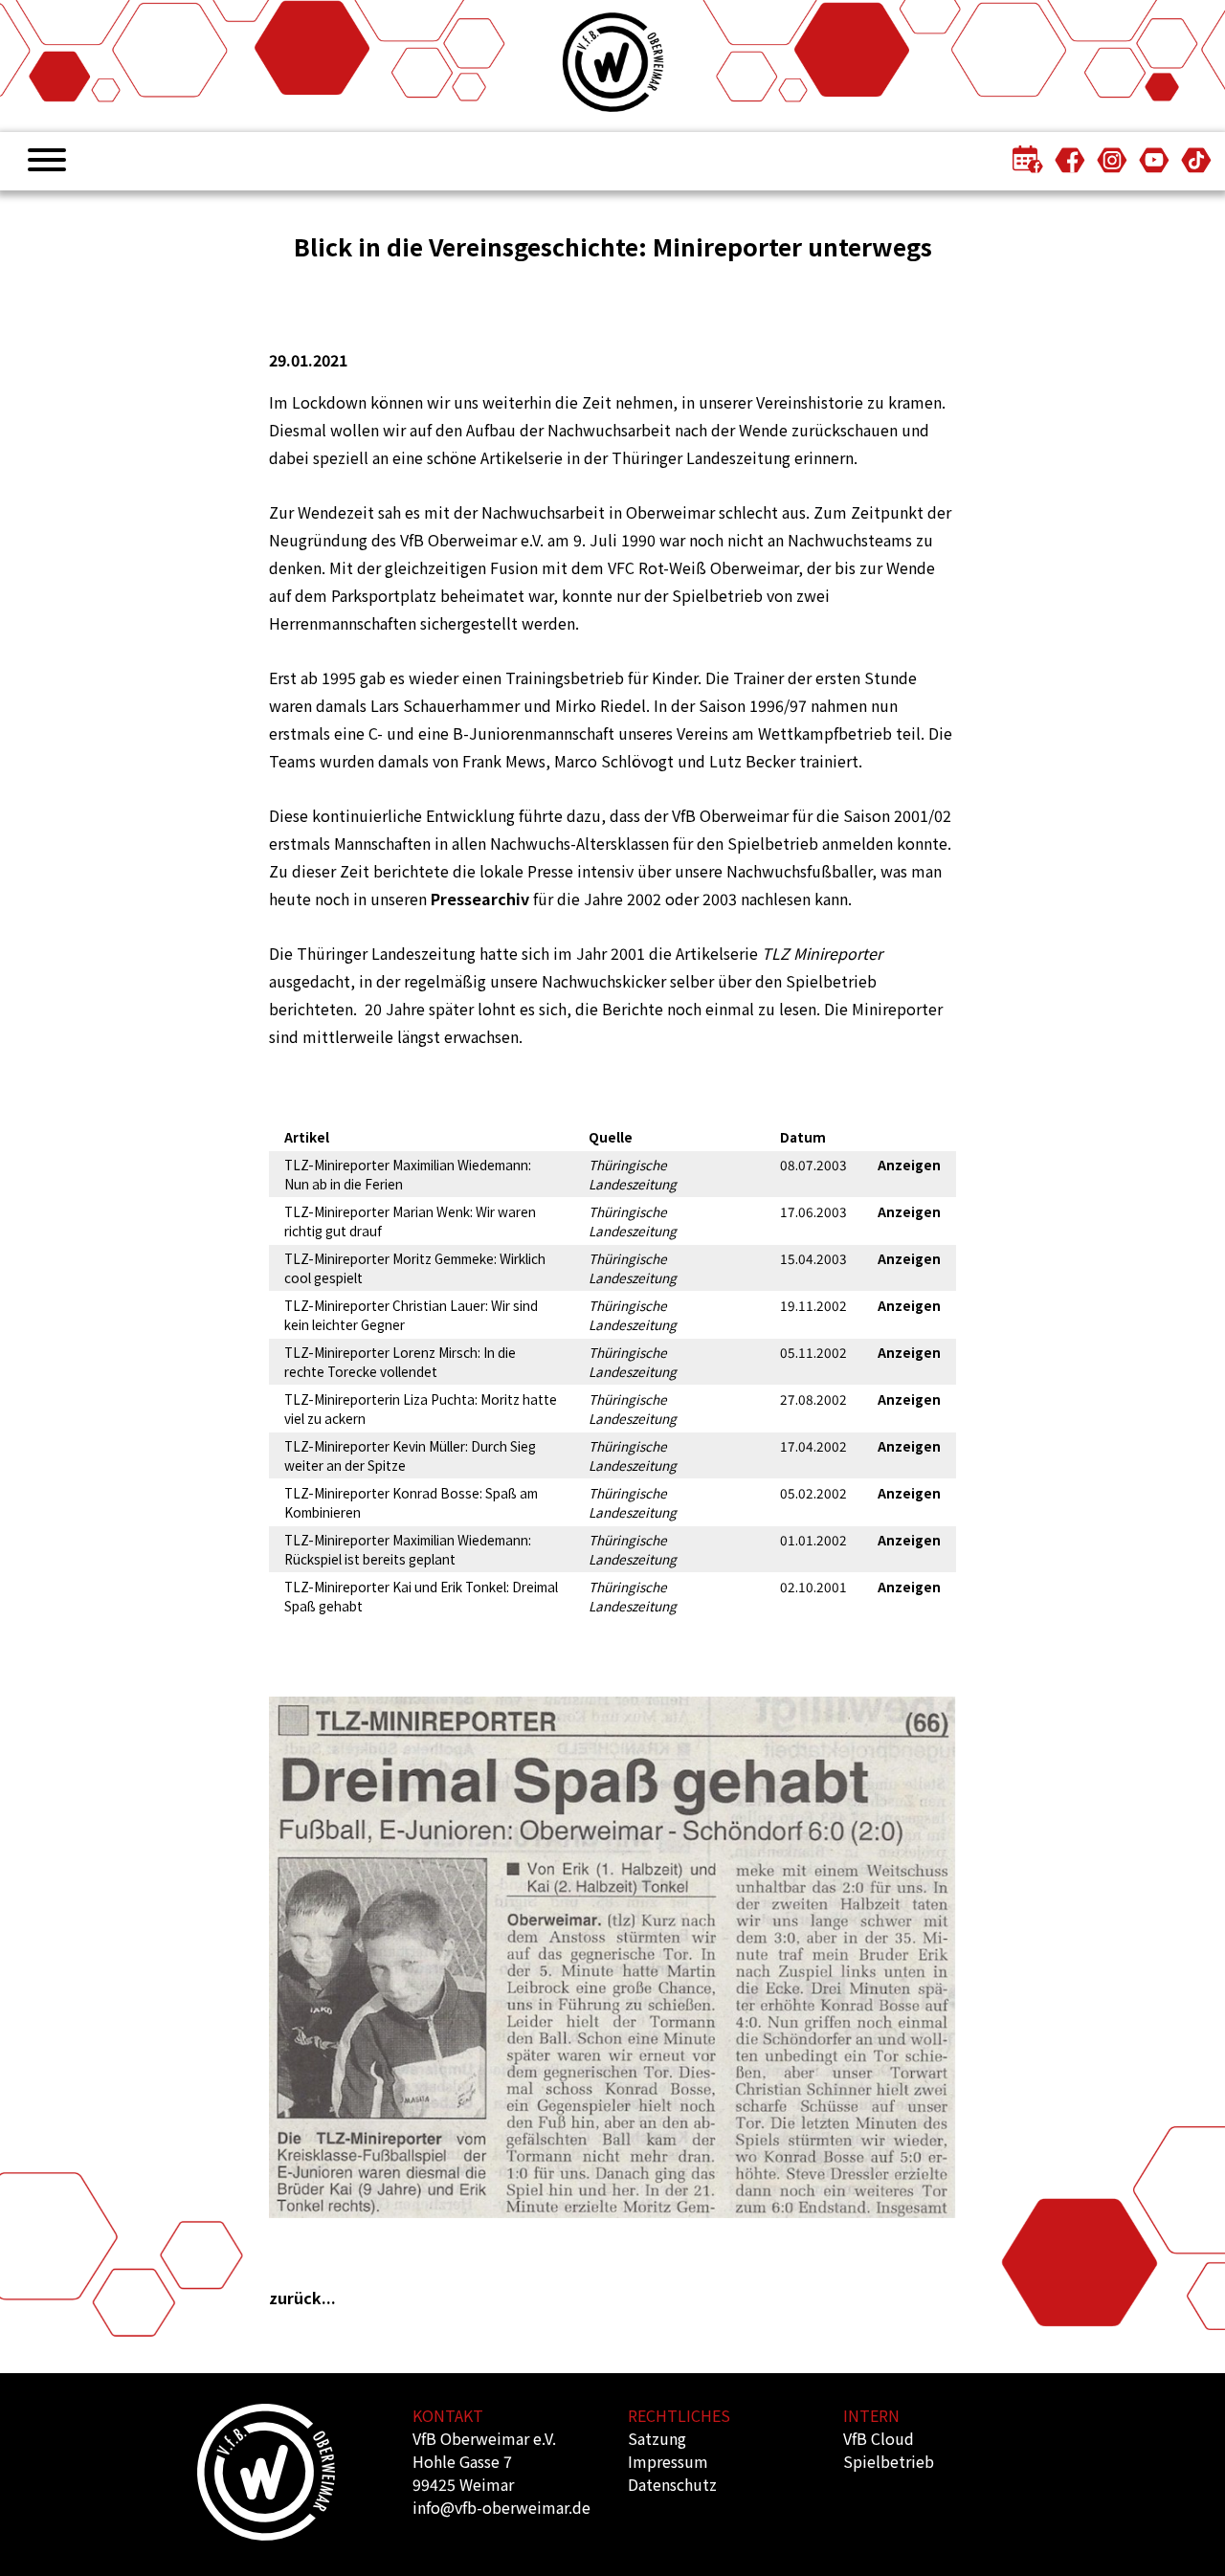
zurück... (302, 2298)
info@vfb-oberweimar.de (501, 2507)
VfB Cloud (879, 2438)
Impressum (668, 2461)
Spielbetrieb (889, 2461)
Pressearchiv (480, 899)
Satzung (657, 2438)
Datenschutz (672, 2484)
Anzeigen (909, 1165)
